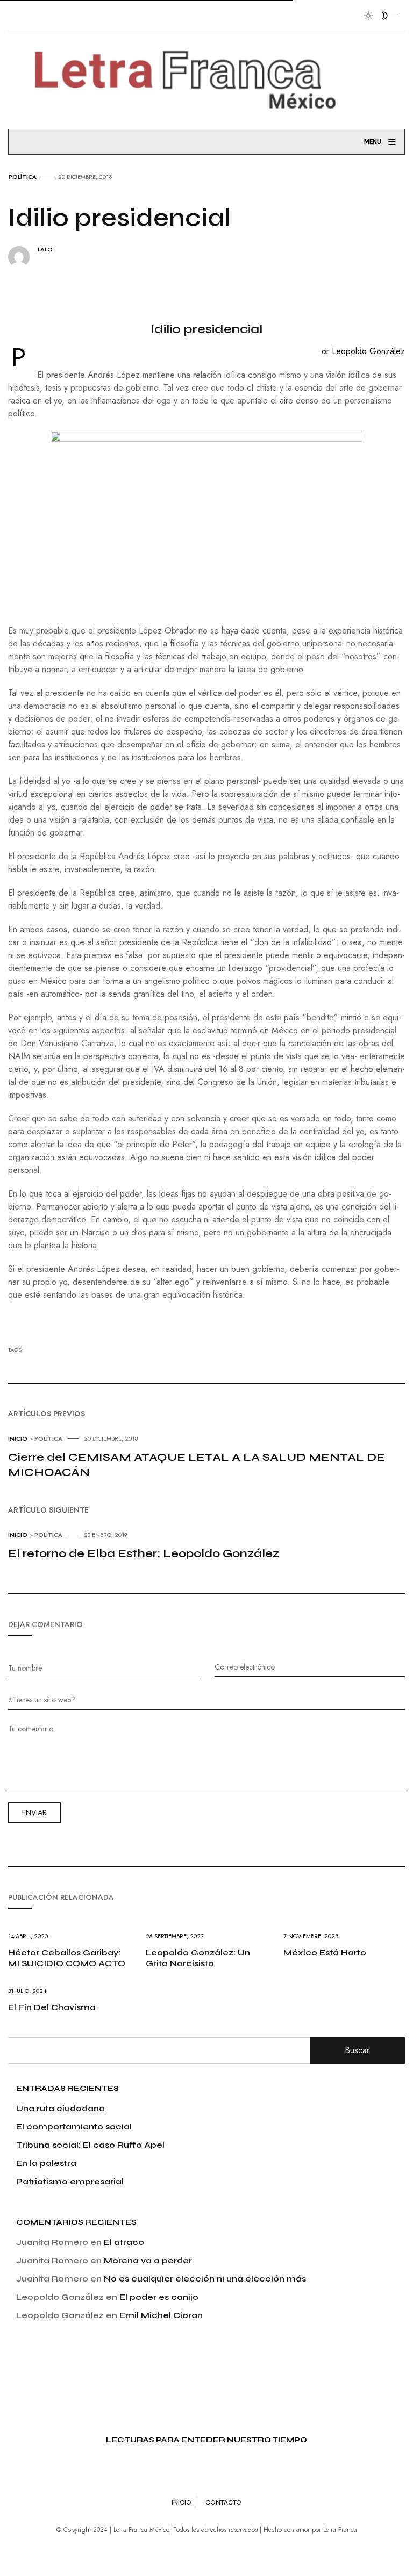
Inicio (181, 2502)
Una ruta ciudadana (60, 2108)
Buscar (357, 2050)
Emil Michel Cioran (161, 2315)
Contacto (223, 2502)
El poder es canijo (159, 2297)
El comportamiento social (74, 2127)
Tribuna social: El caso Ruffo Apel (90, 2145)
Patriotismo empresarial (70, 2181)
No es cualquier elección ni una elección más (205, 2279)
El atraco (124, 2242)
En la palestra (46, 2163)
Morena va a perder (148, 2260)
